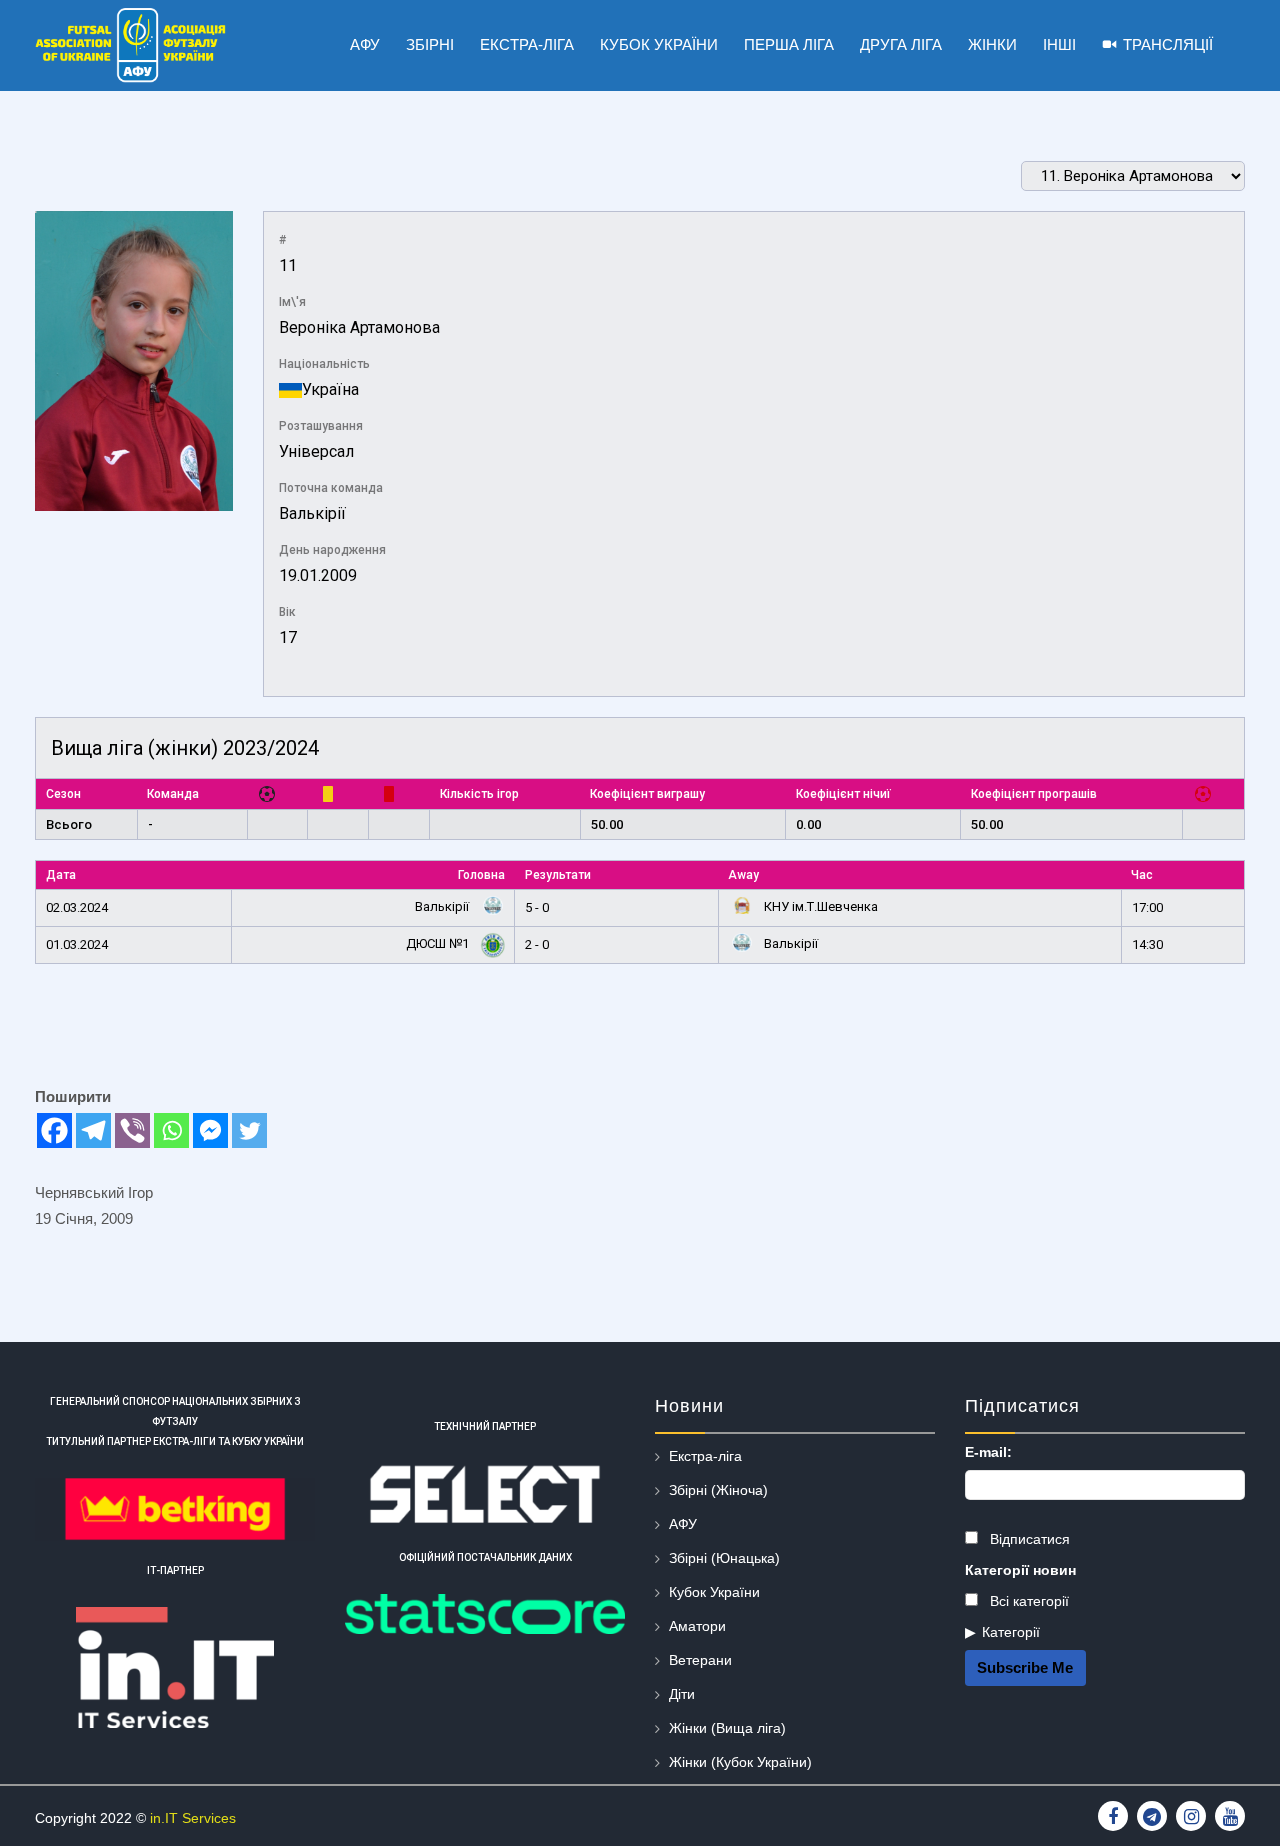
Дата (61, 875)
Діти (682, 1694)
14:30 (1147, 944)
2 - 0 (537, 944)
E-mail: (988, 1452)
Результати (558, 875)
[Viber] (132, 1130)
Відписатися (1028, 1539)
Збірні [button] (430, 44)
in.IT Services (193, 1818)
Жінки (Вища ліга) (727, 1728)
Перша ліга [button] (789, 44)
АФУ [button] (365, 44)
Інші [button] (1059, 44)
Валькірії (312, 513)
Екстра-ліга (705, 1456)
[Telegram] (93, 1130)
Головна (481, 875)
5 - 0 (537, 907)
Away (743, 875)
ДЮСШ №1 (439, 943)
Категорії (1011, 1632)
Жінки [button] (992, 44)
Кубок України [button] (659, 44)
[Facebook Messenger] (210, 1130)
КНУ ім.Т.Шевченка (819, 906)
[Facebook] (54, 1130)
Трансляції (1168, 44)
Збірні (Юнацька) (724, 1558)
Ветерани (700, 1660)
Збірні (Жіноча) (718, 1490)
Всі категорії (1027, 1601)
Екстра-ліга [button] (527, 44)
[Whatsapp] (171, 1130)
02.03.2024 (77, 907)
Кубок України (714, 1592)
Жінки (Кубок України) (740, 1762)
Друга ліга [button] (901, 44)
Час (1142, 875)
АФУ (683, 1524)
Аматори (697, 1626)
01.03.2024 (77, 944)
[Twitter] (249, 1130)
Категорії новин (1020, 1570)
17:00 (1147, 907)
